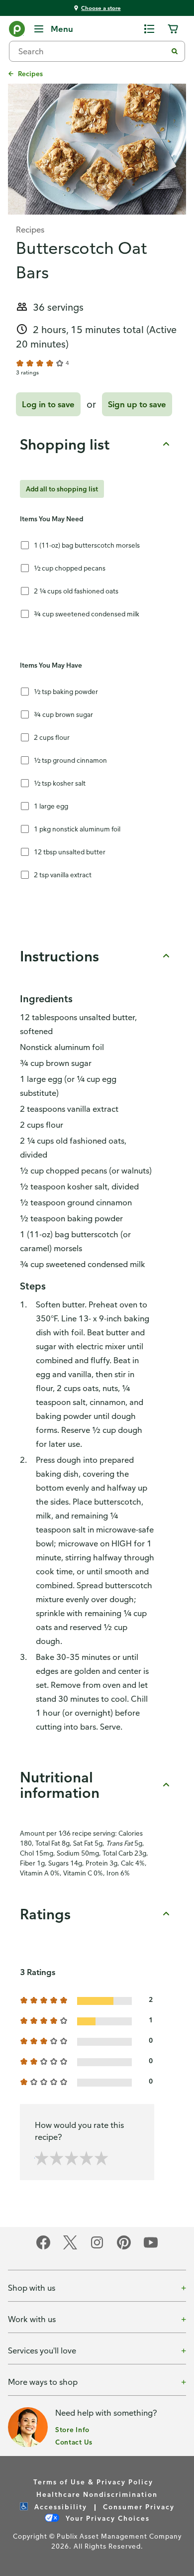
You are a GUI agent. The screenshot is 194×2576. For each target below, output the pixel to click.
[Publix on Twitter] (70, 2248)
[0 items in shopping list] (149, 29)
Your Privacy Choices (106, 2518)
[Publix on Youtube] (151, 2248)
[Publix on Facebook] (43, 2248)
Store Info (72, 2429)
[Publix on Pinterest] (124, 2248)
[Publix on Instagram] (97, 2248)
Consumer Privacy (139, 2507)
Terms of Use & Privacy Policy (93, 2482)
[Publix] (17, 31)
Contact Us (74, 2442)
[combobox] (92, 51)
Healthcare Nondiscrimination (97, 2494)
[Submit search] (175, 51)
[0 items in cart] (173, 29)
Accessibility (59, 2507)
